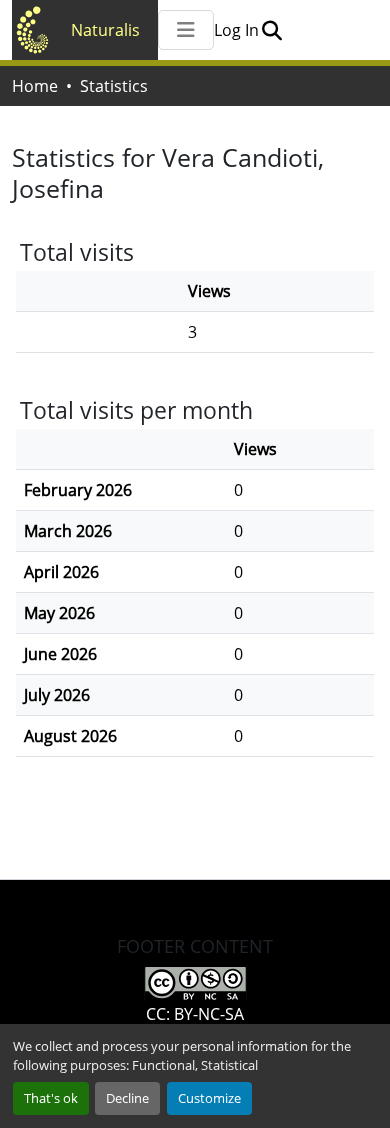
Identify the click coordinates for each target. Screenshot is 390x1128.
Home (35, 86)
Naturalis (105, 30)
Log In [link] (236, 30)
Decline (127, 1098)
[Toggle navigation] (186, 30)
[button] (271, 30)
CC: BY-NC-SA (195, 1014)
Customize (209, 1098)
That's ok (51, 1098)
